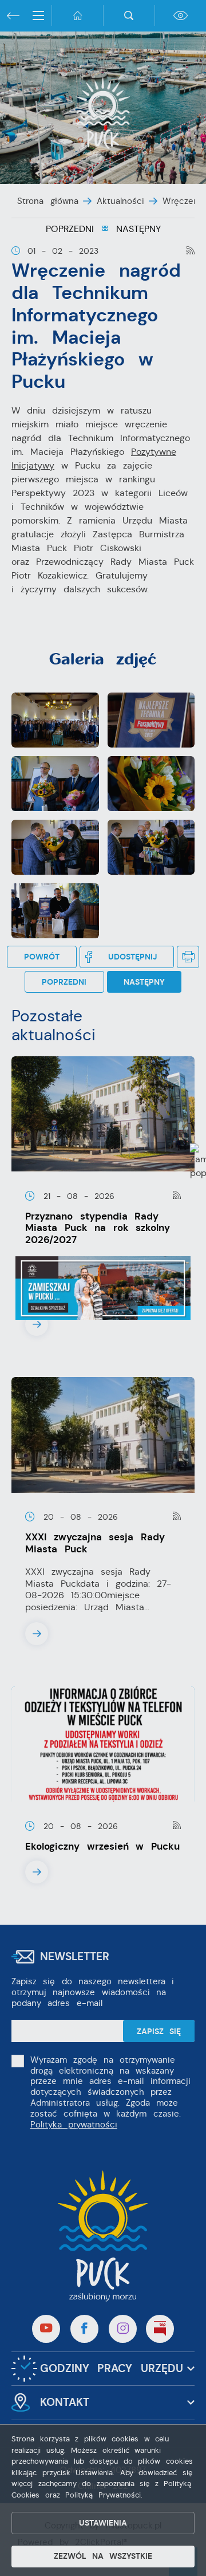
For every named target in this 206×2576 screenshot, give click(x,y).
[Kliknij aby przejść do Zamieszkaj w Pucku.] (103, 1288)
